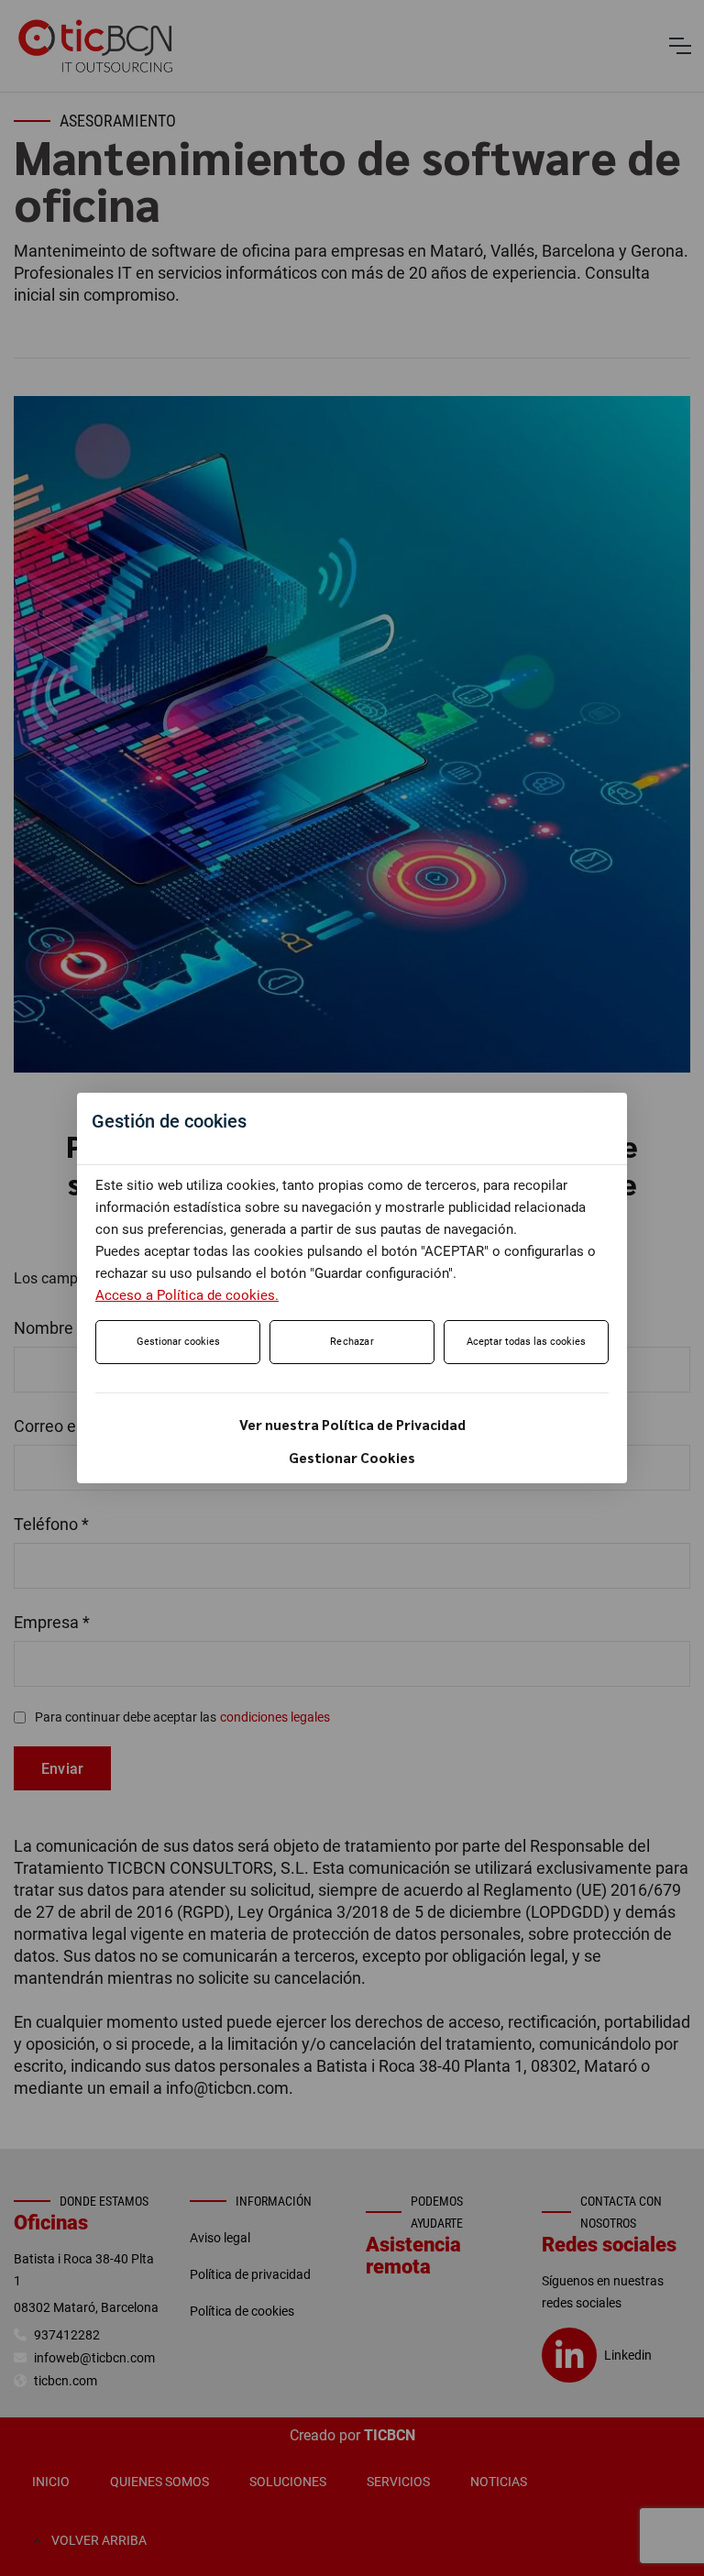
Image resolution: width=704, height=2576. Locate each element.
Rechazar (352, 1342)
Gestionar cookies (178, 1342)
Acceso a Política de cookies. (187, 1295)
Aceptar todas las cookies (526, 1342)
